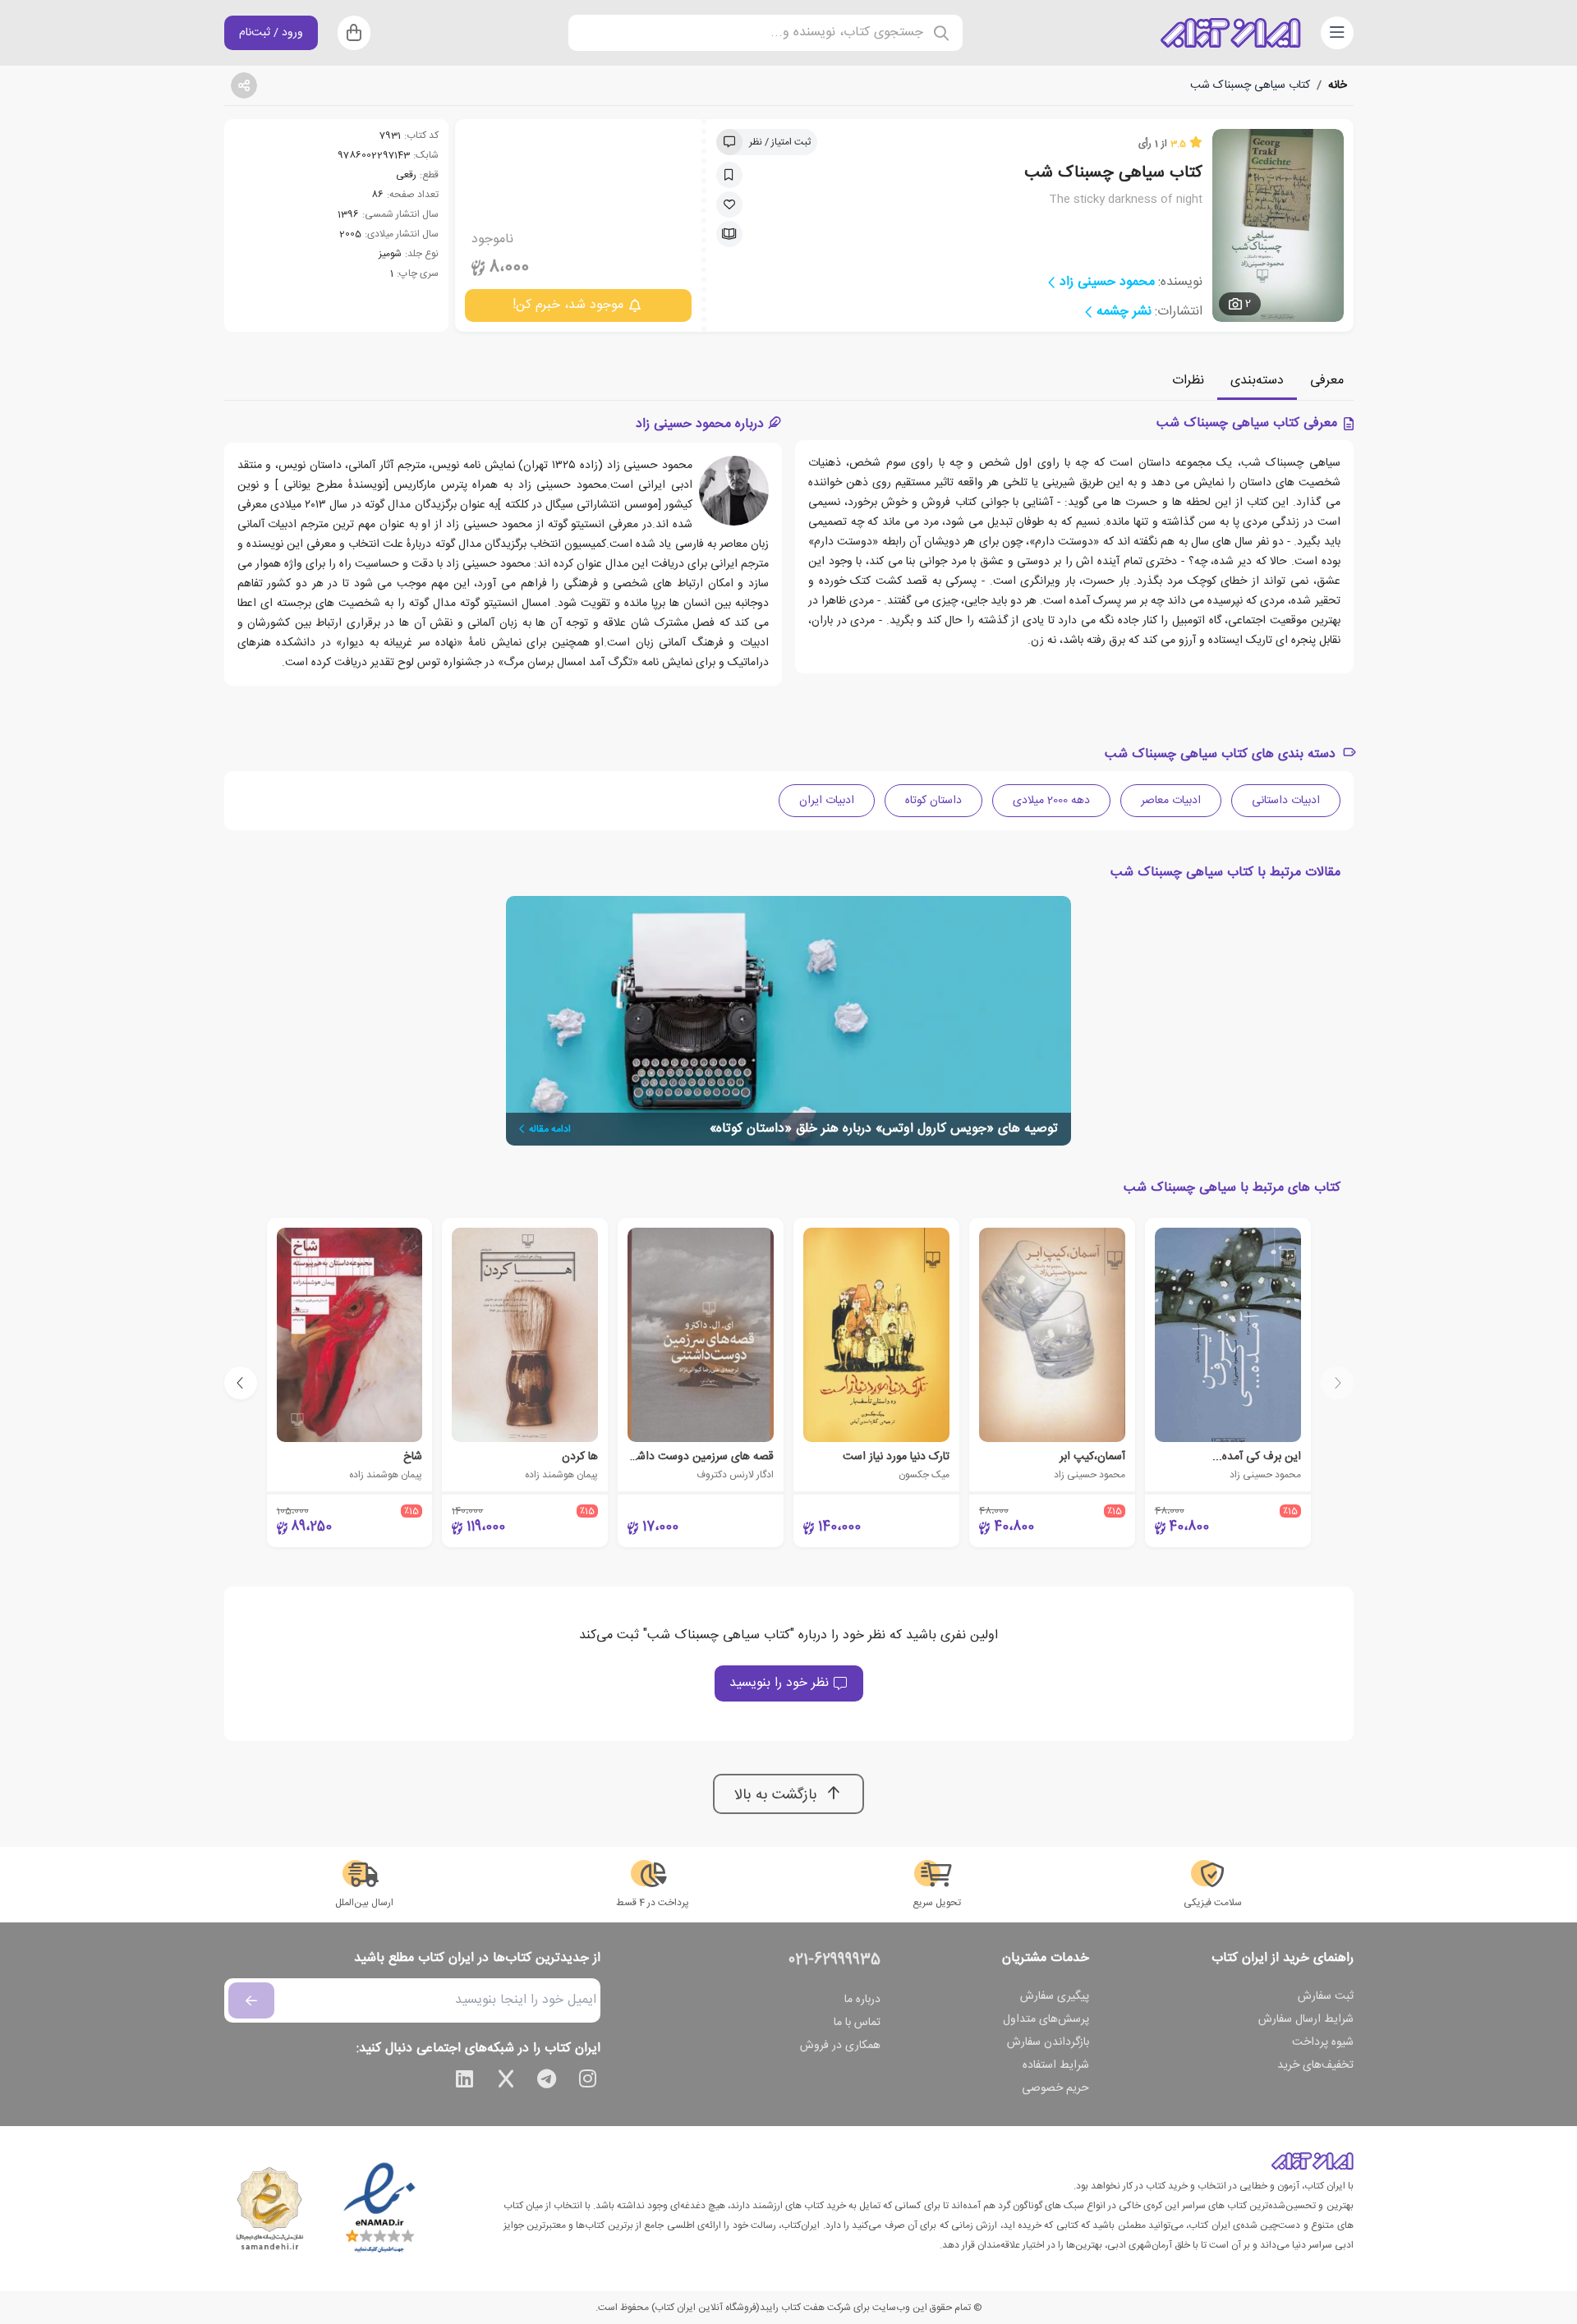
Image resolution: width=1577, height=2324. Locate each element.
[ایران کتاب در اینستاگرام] (588, 2082)
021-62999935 (834, 1960)
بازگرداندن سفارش (1048, 2042)
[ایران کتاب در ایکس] (506, 2082)
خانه (1338, 85)
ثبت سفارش (1326, 1996)
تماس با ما (857, 2023)
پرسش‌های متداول (1046, 2019)
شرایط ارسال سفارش (1306, 2019)
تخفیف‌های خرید (1315, 2065)
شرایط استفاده (1056, 2065)
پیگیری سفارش (1055, 1996)
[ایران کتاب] (1230, 33)
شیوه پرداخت (1323, 2042)
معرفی (1327, 381)
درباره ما (862, 2000)
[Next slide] (241, 1383)
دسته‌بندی (1257, 381)
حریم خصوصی (1055, 2088)
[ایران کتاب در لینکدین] (465, 2082)
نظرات (1188, 381)
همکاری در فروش (840, 2046)
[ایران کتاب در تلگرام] (547, 2082)
